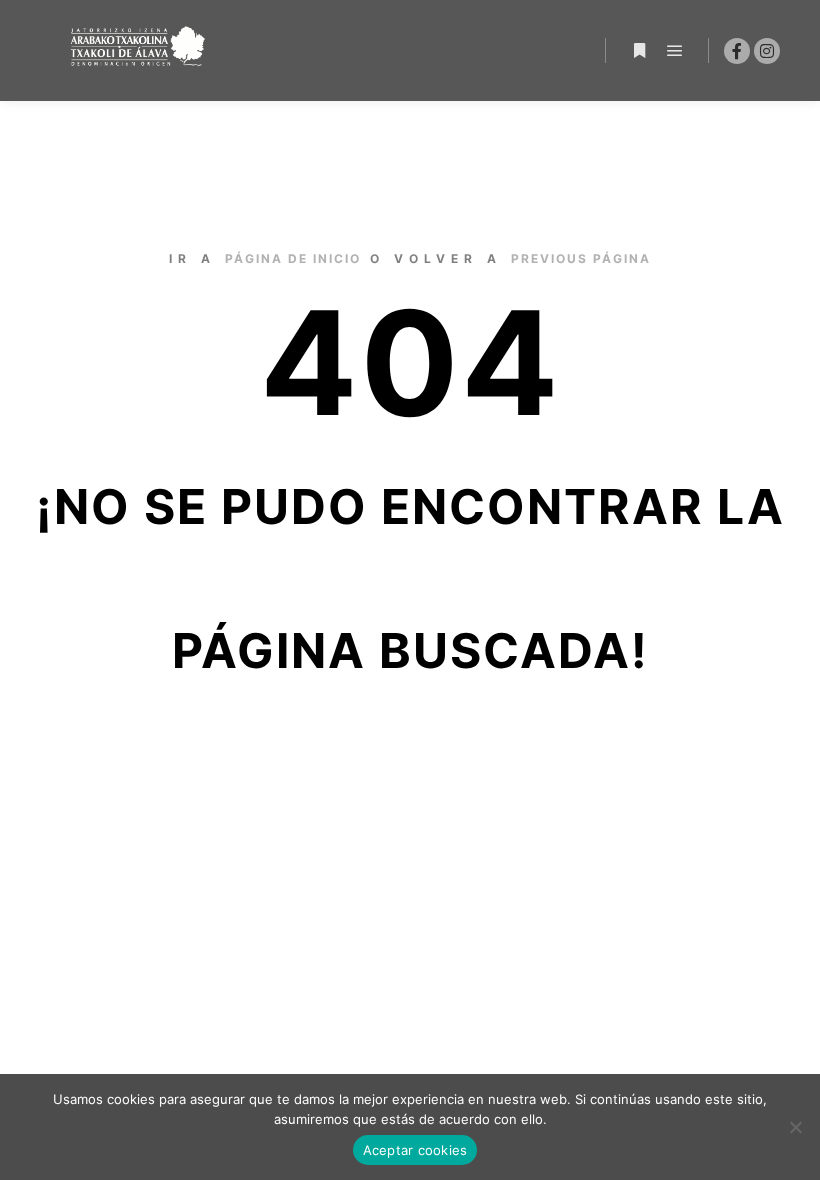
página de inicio (293, 258)
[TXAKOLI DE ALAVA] (140, 50)
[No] (795, 1127)
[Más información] (639, 51)
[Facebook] (737, 51)
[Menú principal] (675, 51)
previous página (581, 258)
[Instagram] (767, 51)
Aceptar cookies (415, 1150)
